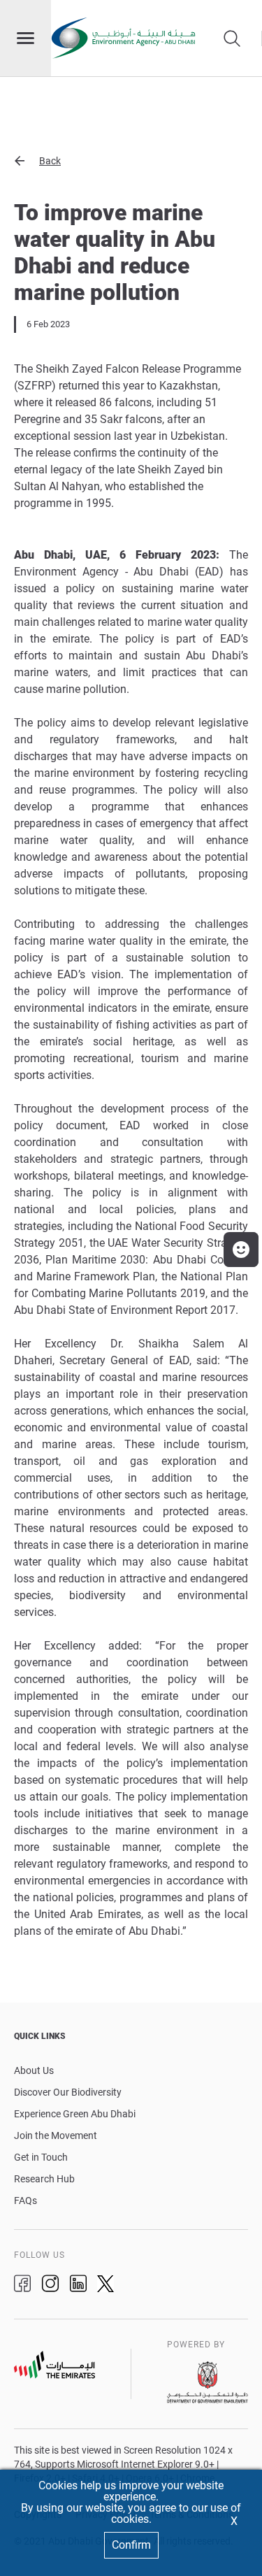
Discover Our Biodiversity (68, 2092)
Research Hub (44, 2179)
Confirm (131, 2545)
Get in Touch (41, 2157)
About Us (34, 2070)
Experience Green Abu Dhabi (75, 2114)
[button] (131, 161)
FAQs (26, 2201)
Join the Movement (56, 2135)
